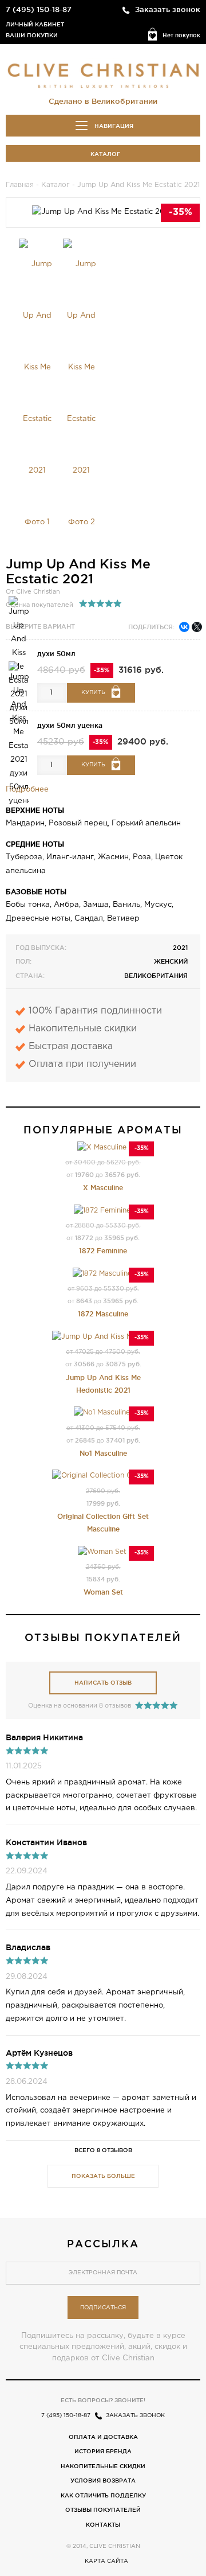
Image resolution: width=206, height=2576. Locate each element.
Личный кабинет (35, 24)
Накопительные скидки (103, 2466)
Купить (93, 693)
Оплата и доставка (103, 2437)
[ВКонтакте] (184, 627)
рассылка (103, 2243)
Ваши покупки (32, 35)
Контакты (103, 2525)
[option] (37, 393)
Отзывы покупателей (103, 2510)
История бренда (103, 2451)
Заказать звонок (168, 9)
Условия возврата (103, 2480)
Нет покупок (181, 35)
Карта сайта (106, 2561)
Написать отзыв (103, 1683)
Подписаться (103, 2308)
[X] (197, 627)
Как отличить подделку (103, 2495)
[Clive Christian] (103, 73)
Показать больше (103, 2176)
